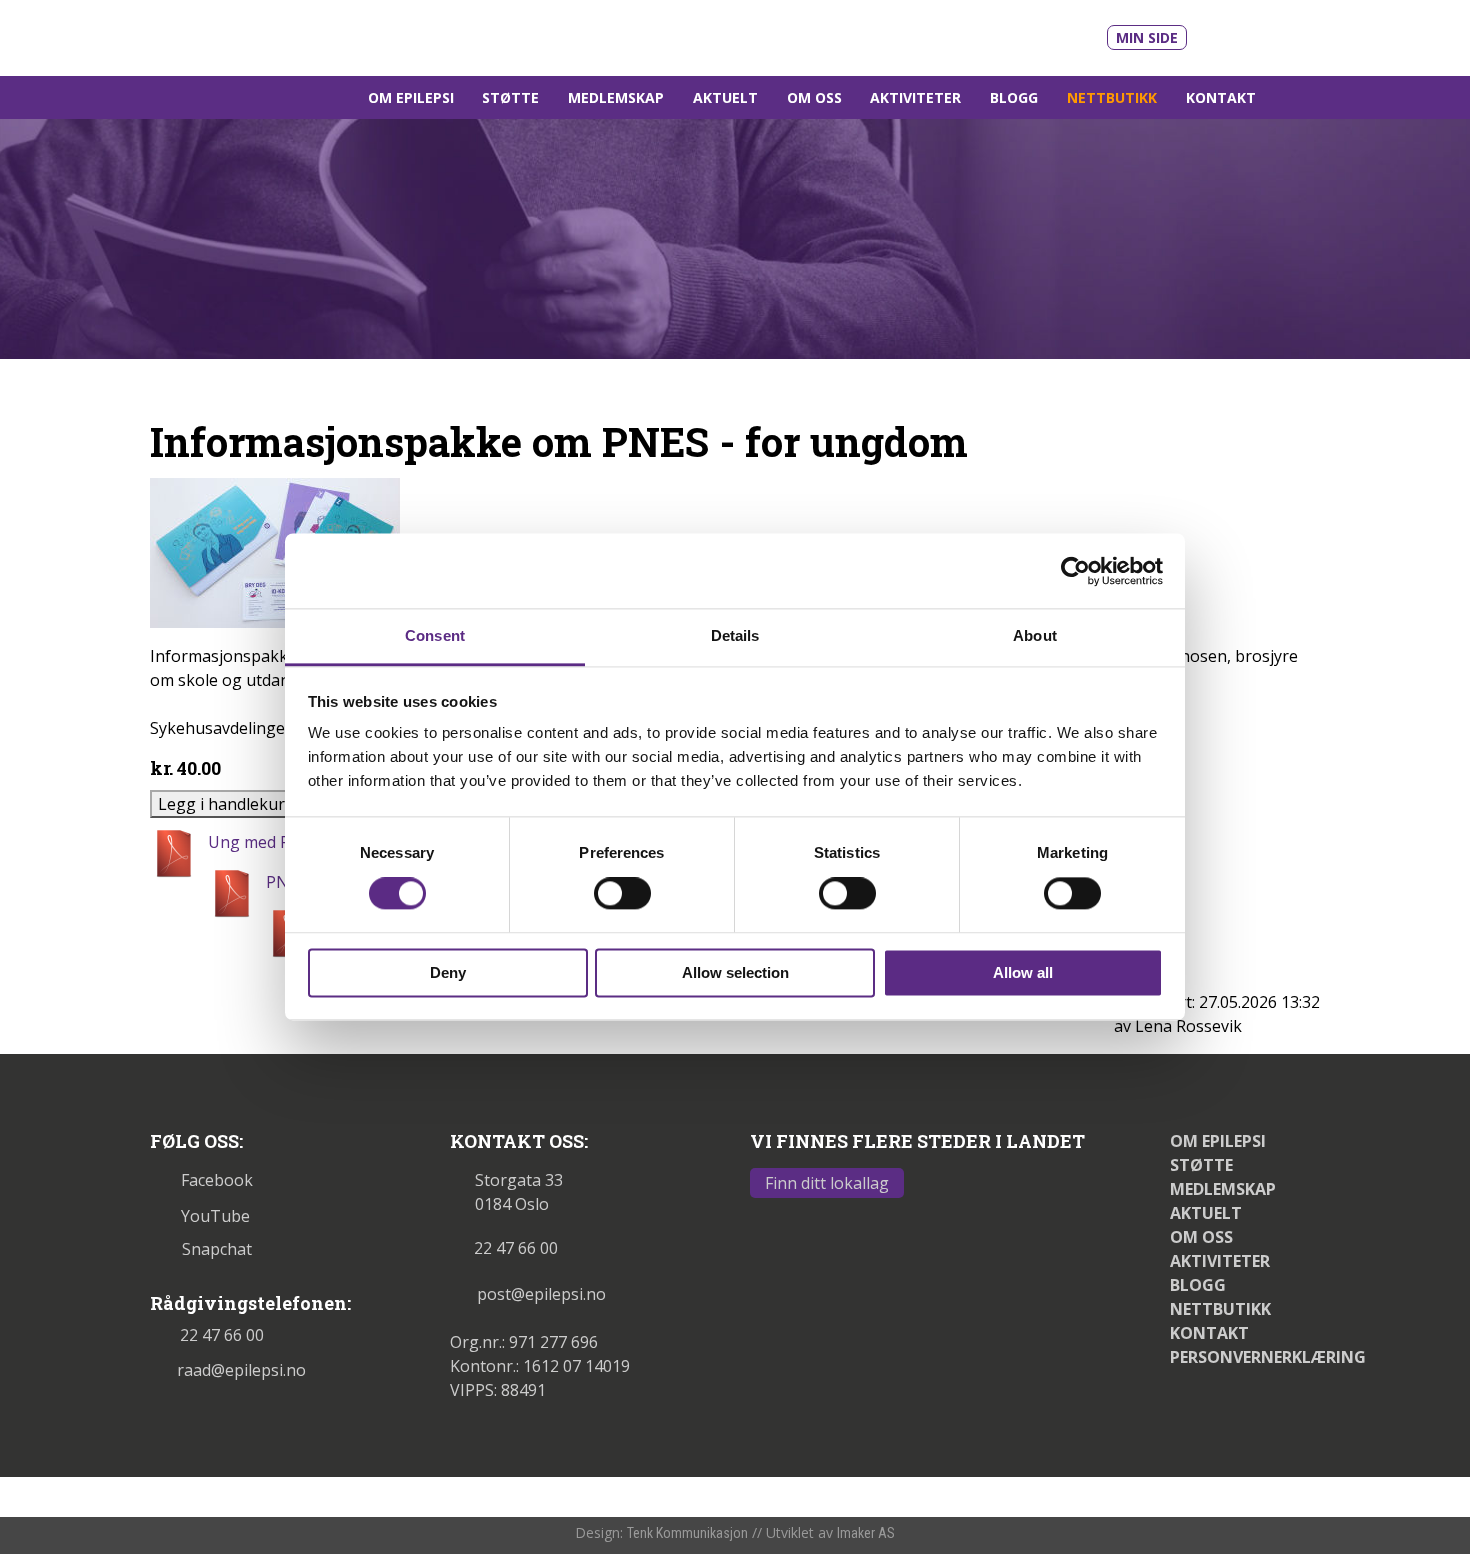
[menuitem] (410, 97)
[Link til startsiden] (288, 36)
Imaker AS (866, 1533)
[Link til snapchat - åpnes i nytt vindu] (1306, 33)
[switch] (622, 894)
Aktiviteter (915, 97)
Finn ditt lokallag (827, 1183)
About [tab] (1035, 635)
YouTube (215, 1216)
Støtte (510, 97)
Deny (448, 972)
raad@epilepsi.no (241, 1370)
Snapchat (217, 1249)
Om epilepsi (411, 97)
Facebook (217, 1180)
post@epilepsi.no (541, 1294)
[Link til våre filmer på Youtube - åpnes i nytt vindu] (1225, 35)
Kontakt (1221, 97)
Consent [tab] (435, 635)
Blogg (1014, 97)
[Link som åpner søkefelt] (1295, 97)
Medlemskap (616, 97)
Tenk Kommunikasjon (687, 1533)
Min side (1147, 37)
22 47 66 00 (222, 1335)
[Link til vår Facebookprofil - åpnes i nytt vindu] (1271, 34)
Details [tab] (735, 635)
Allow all (1023, 972)
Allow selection (735, 972)
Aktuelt (725, 97)
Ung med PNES (264, 842)
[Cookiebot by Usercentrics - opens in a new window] (1075, 571)
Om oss (814, 97)
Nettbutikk (1112, 97)
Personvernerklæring (1268, 1357)
